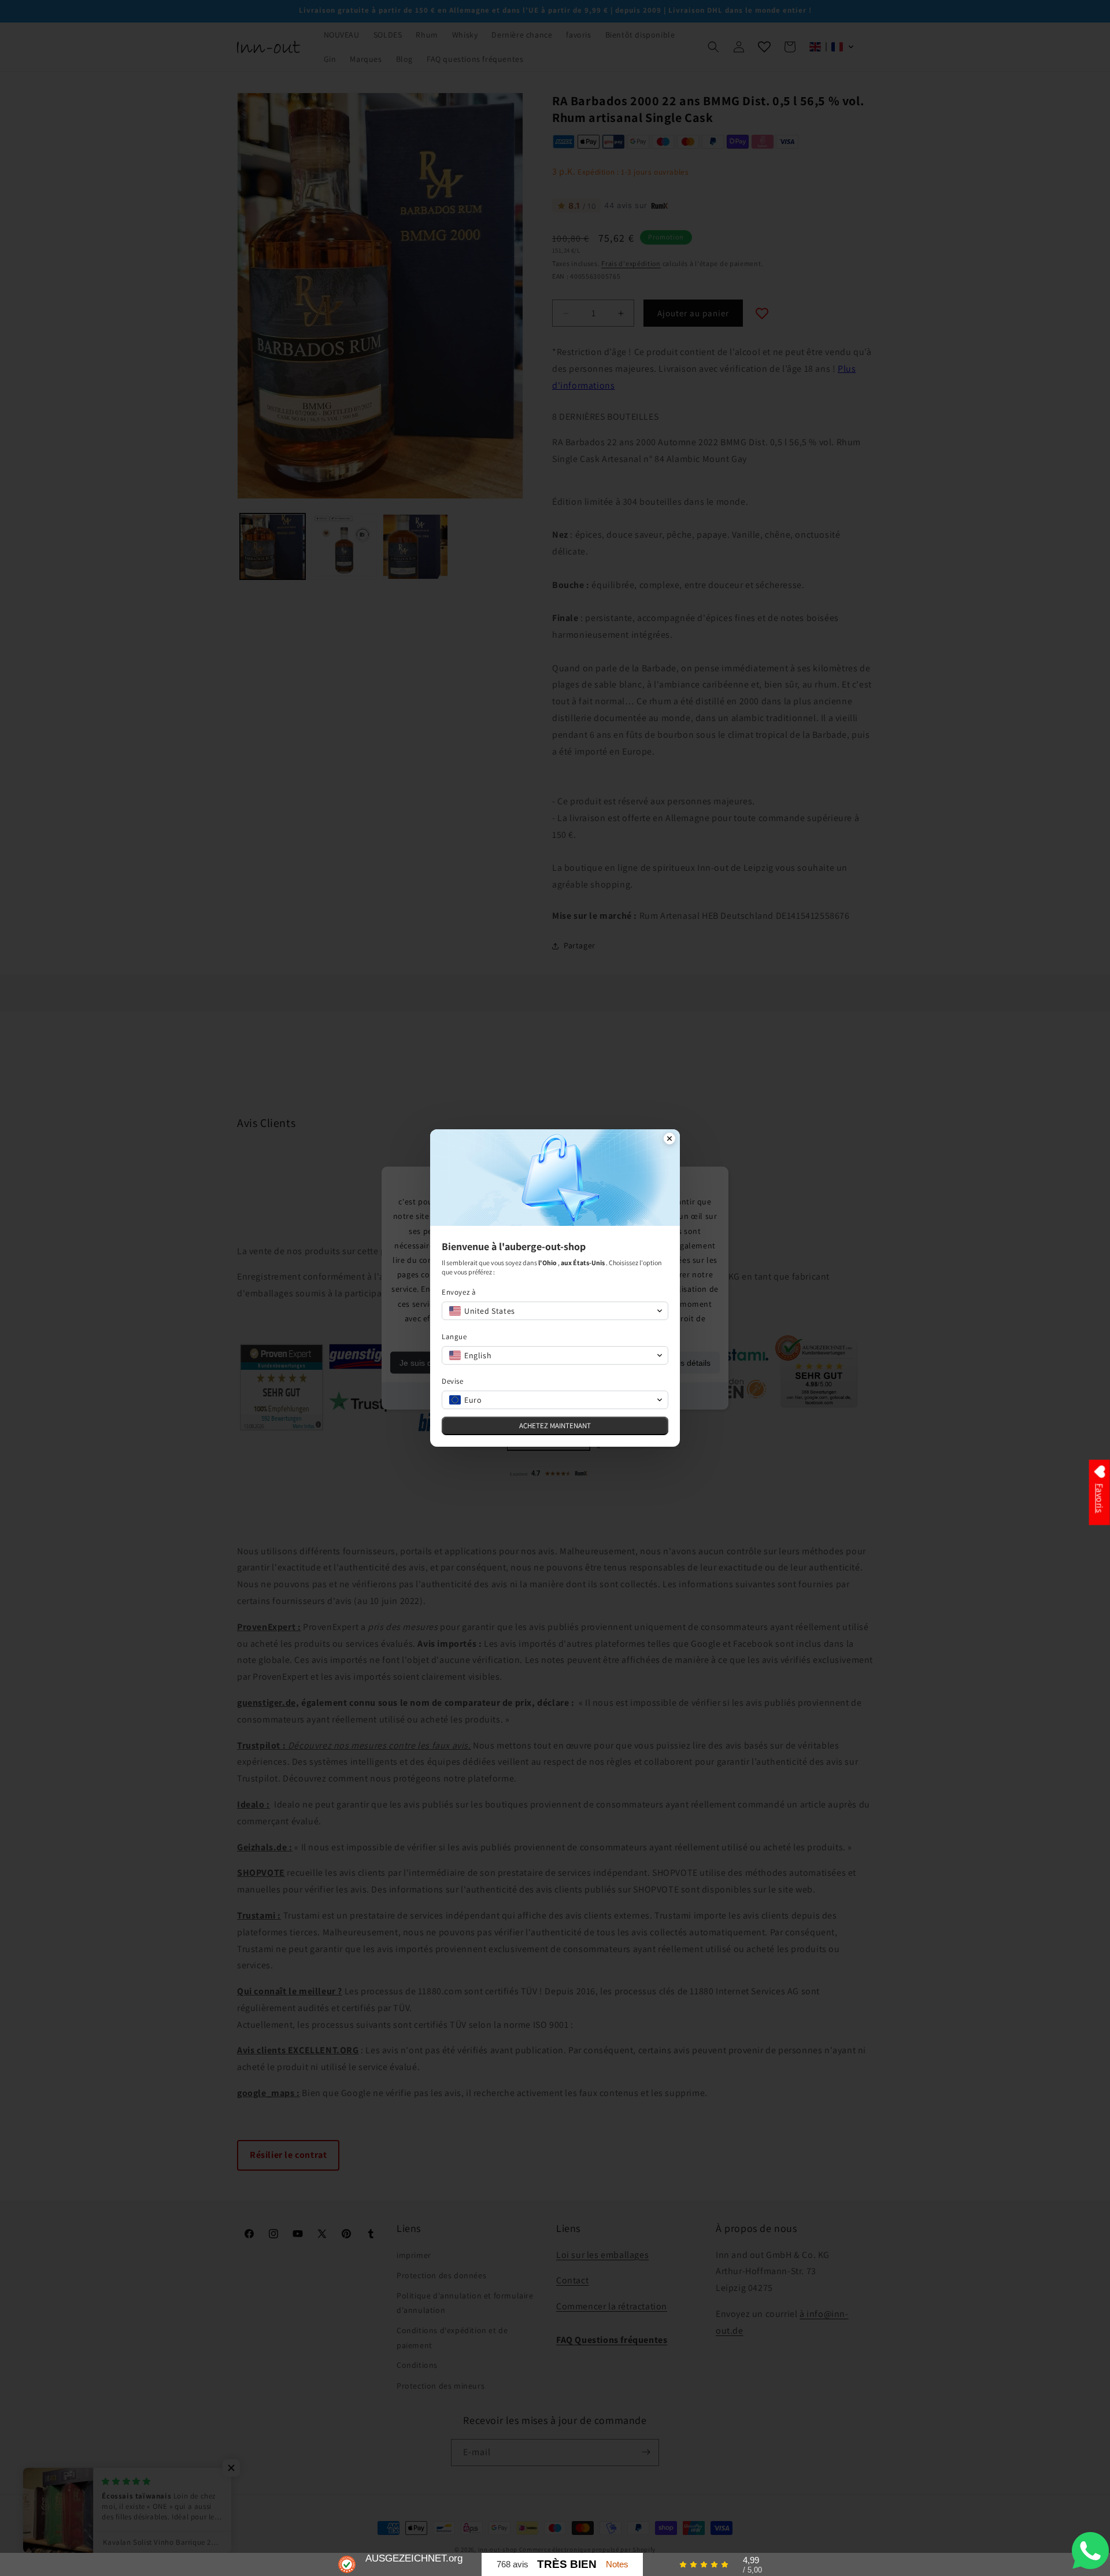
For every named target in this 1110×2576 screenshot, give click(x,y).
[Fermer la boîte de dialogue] (669, 1140)
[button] (555, 1311)
